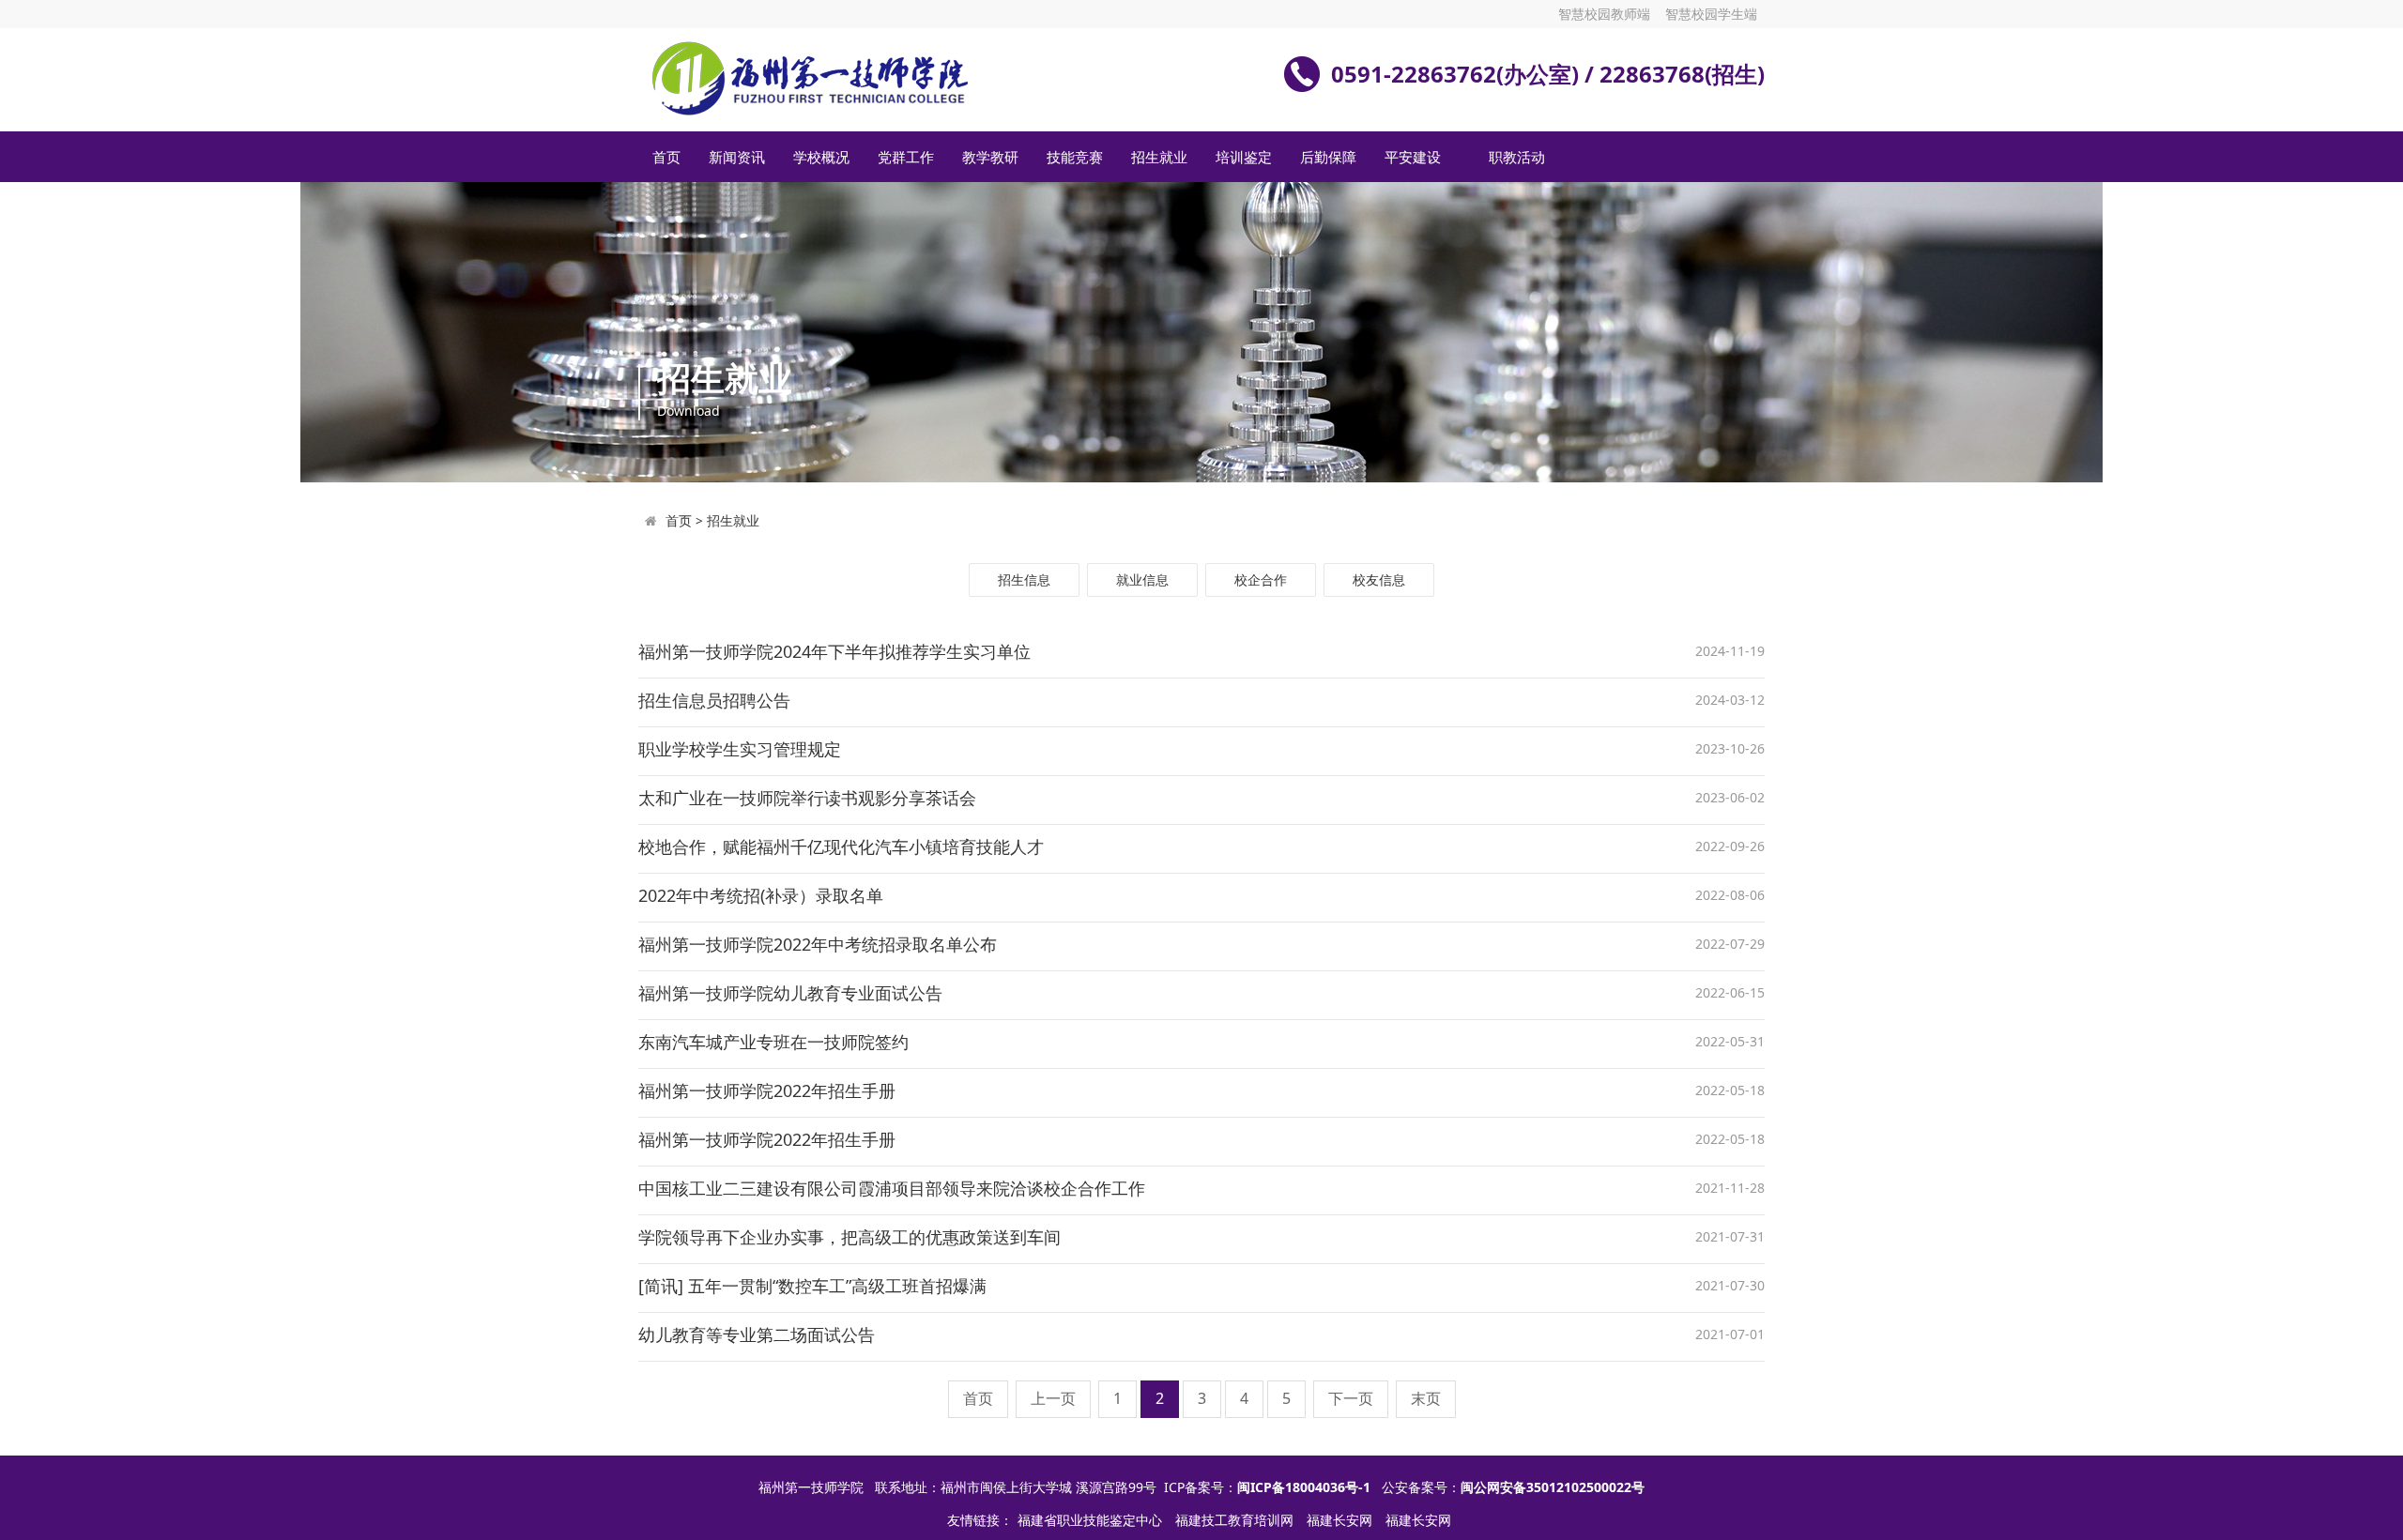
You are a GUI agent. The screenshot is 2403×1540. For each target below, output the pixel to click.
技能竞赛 (1075, 157)
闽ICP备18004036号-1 (1304, 1487)
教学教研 (990, 157)
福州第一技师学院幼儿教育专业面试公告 (790, 993)
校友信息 (1379, 579)
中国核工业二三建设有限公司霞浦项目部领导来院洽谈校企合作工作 (892, 1188)
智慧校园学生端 (1711, 14)
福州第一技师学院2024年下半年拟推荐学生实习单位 (834, 651)
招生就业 (1159, 157)
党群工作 (906, 157)
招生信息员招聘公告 (714, 700)
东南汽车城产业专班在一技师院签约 (773, 1042)
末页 (1426, 1398)
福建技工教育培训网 (1236, 1520)
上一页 (1053, 1398)
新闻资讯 (737, 157)
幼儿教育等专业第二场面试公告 (757, 1334)
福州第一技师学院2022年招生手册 (767, 1090)
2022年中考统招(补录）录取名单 (761, 895)
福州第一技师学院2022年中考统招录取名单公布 (818, 944)
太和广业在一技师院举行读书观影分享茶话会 (807, 798)
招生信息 (1024, 579)
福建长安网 (1341, 1520)
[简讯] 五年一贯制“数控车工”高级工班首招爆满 (812, 1286)
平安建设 (1413, 157)
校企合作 (1261, 579)
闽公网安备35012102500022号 (1553, 1487)
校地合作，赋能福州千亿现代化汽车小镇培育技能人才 (841, 846)
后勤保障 (1328, 157)
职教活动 (1517, 157)
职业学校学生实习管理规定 (740, 749)
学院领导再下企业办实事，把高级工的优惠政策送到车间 (849, 1237)
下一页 (1351, 1398)
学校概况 (821, 157)
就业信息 (1142, 579)
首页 (666, 157)
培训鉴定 (1244, 157)
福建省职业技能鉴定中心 (1092, 1520)
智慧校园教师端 (1604, 14)
